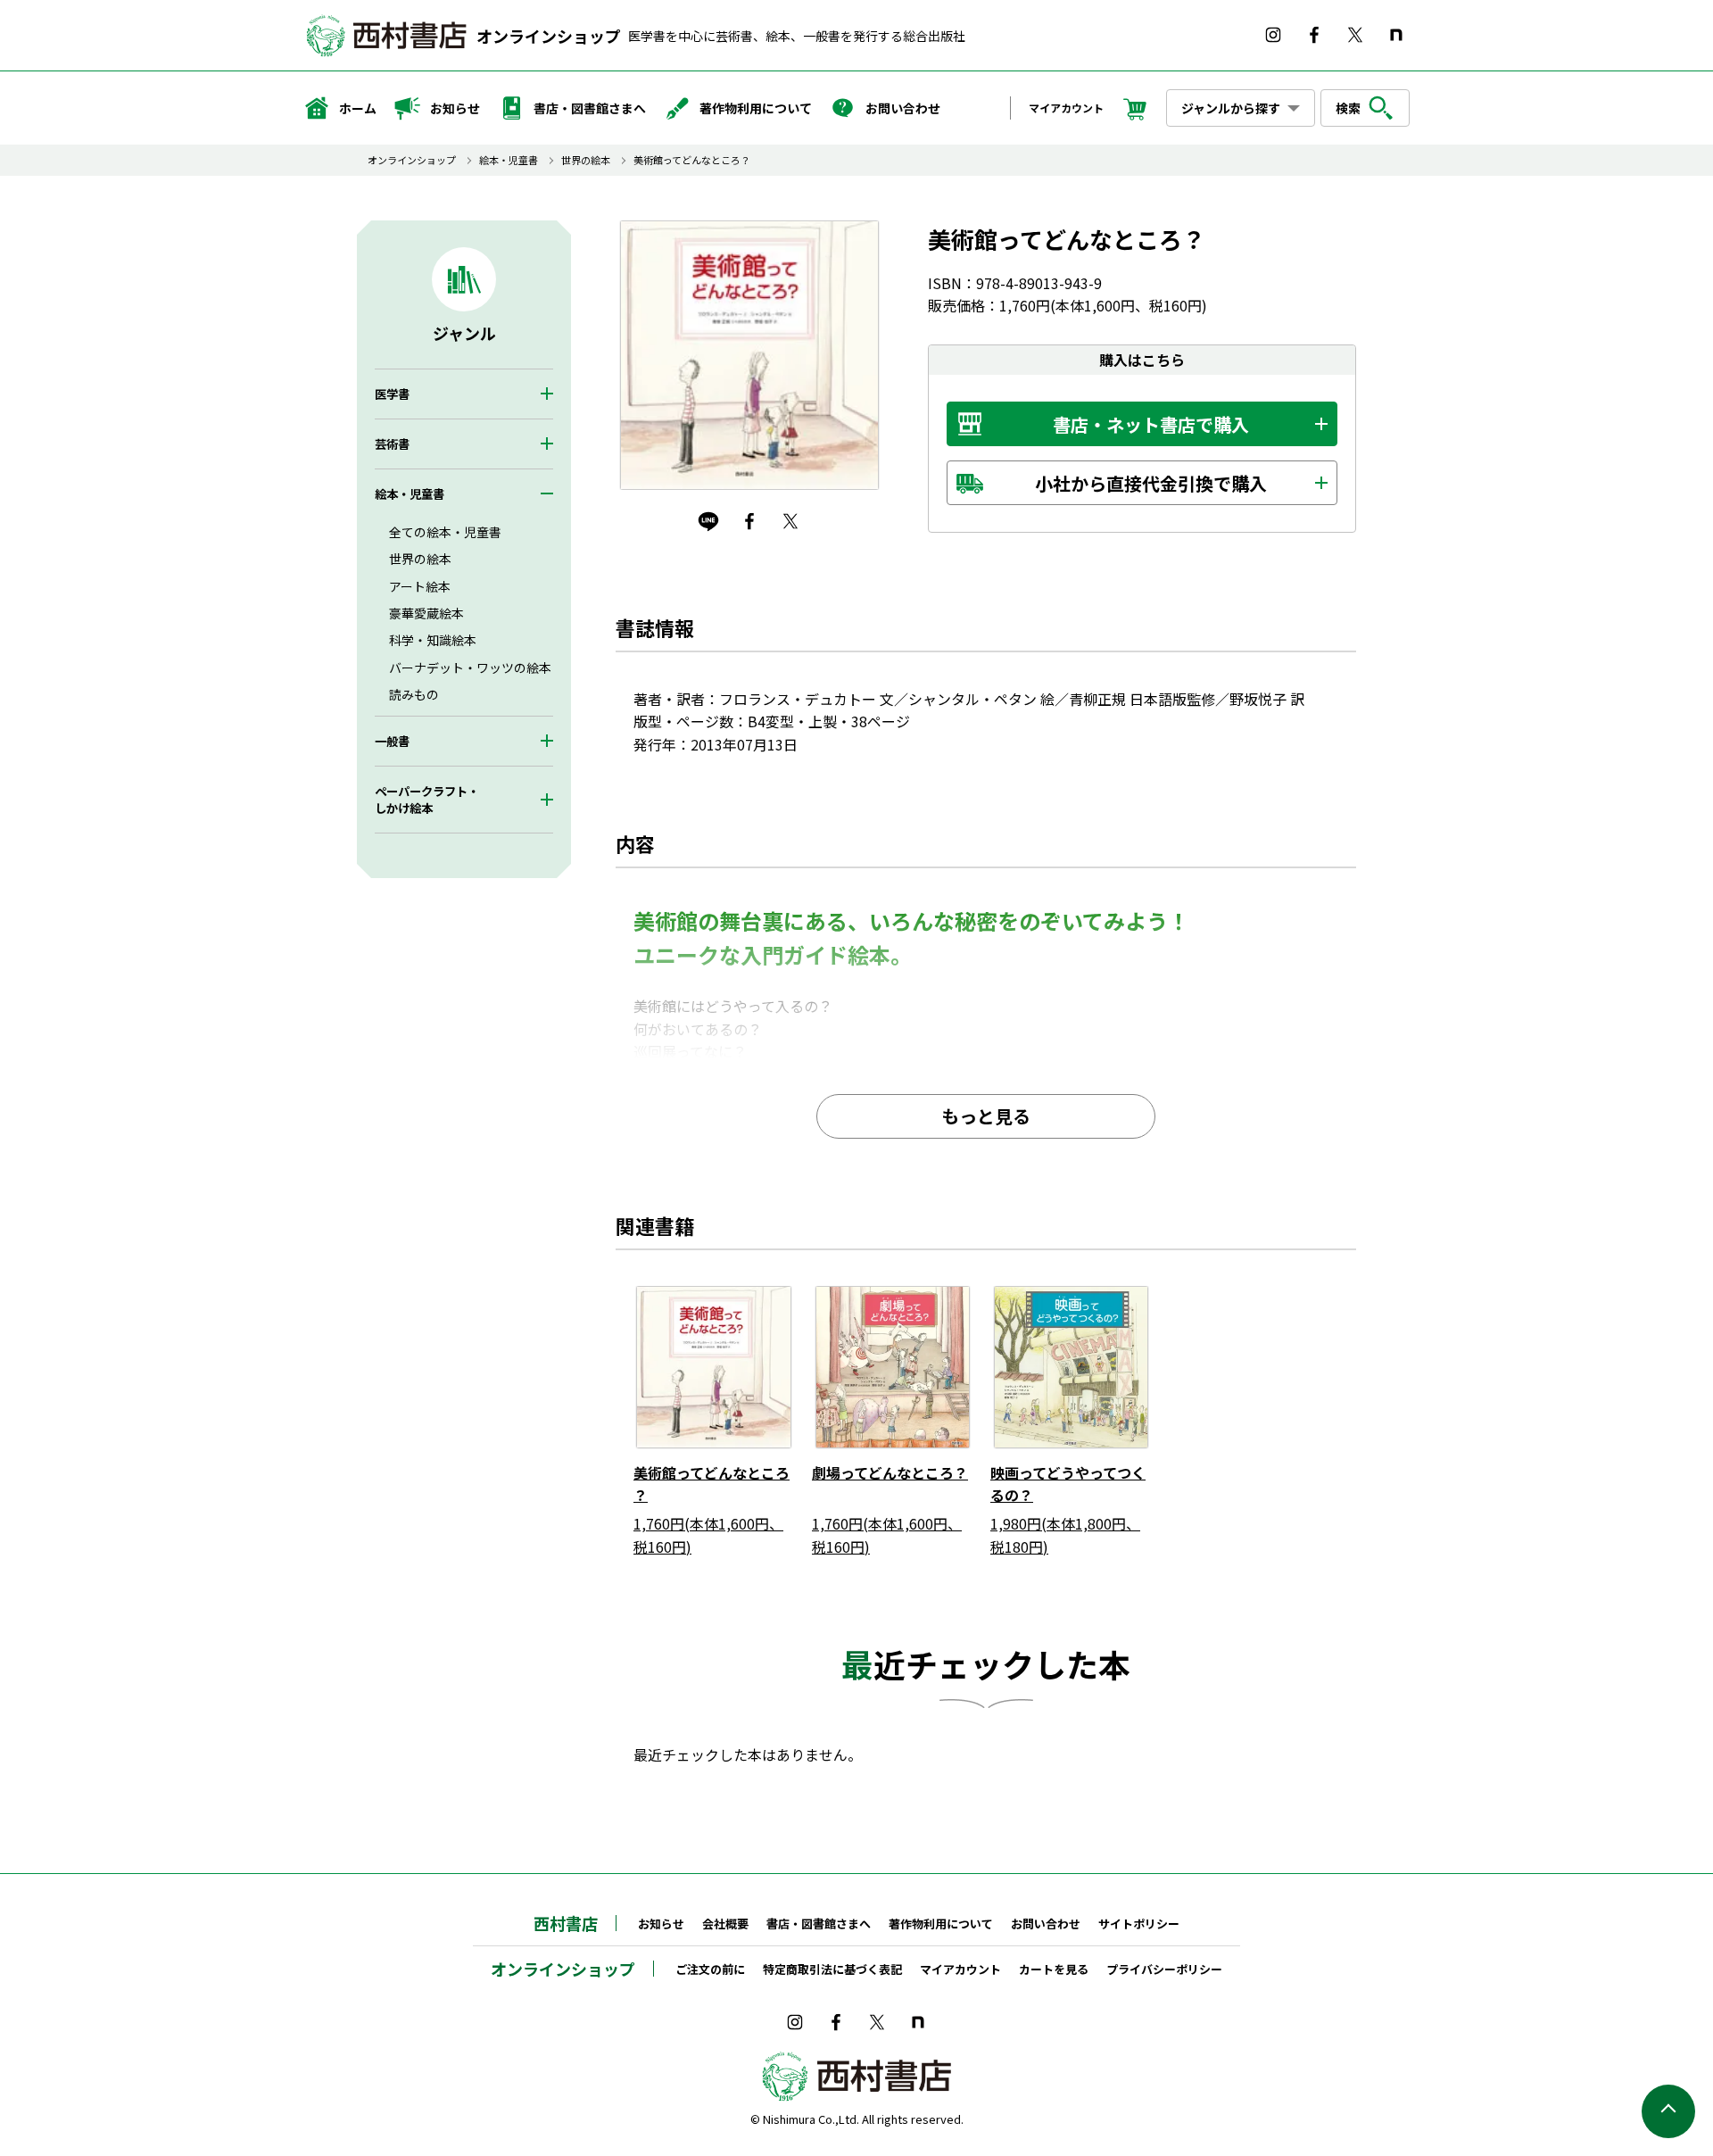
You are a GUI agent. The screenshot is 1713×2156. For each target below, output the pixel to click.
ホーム (358, 108)
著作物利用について (756, 108)
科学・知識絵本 (433, 640)
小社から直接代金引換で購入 (1151, 483)
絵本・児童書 (509, 160)
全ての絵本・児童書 (445, 532)
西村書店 (566, 1923)
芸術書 (392, 444)
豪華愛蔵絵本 (426, 613)
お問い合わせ (903, 108)
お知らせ (455, 108)
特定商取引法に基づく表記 (832, 1969)
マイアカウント (1066, 108)
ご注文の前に (710, 1969)
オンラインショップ (549, 36)
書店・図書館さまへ (590, 108)
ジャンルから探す (1231, 108)
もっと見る (986, 1116)
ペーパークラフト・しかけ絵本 (427, 800)
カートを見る (1054, 1969)
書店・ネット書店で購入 (1151, 424)
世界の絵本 (586, 160)
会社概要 (725, 1924)
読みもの (414, 694)
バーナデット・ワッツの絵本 (470, 668)
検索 (1348, 108)
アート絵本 (420, 586)
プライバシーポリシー (1164, 1969)
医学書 (392, 394)
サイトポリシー (1139, 1924)
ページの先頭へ (1668, 2111)
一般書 (392, 741)
